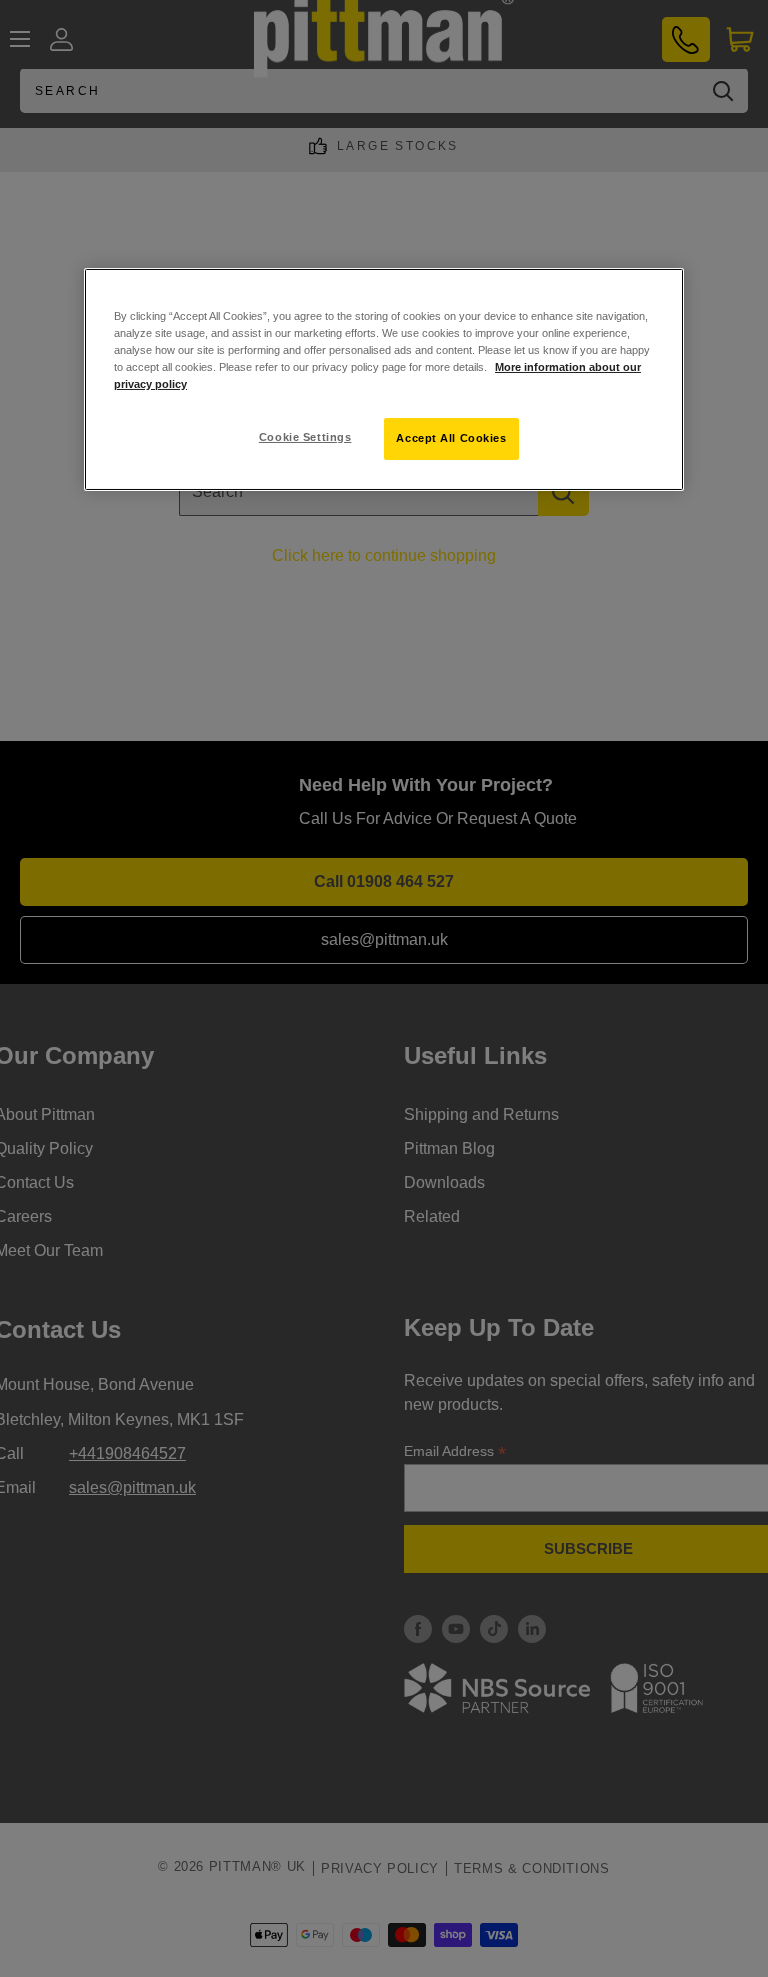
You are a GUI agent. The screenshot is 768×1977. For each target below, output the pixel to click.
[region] (384, 379)
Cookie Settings (305, 437)
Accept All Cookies (451, 438)
